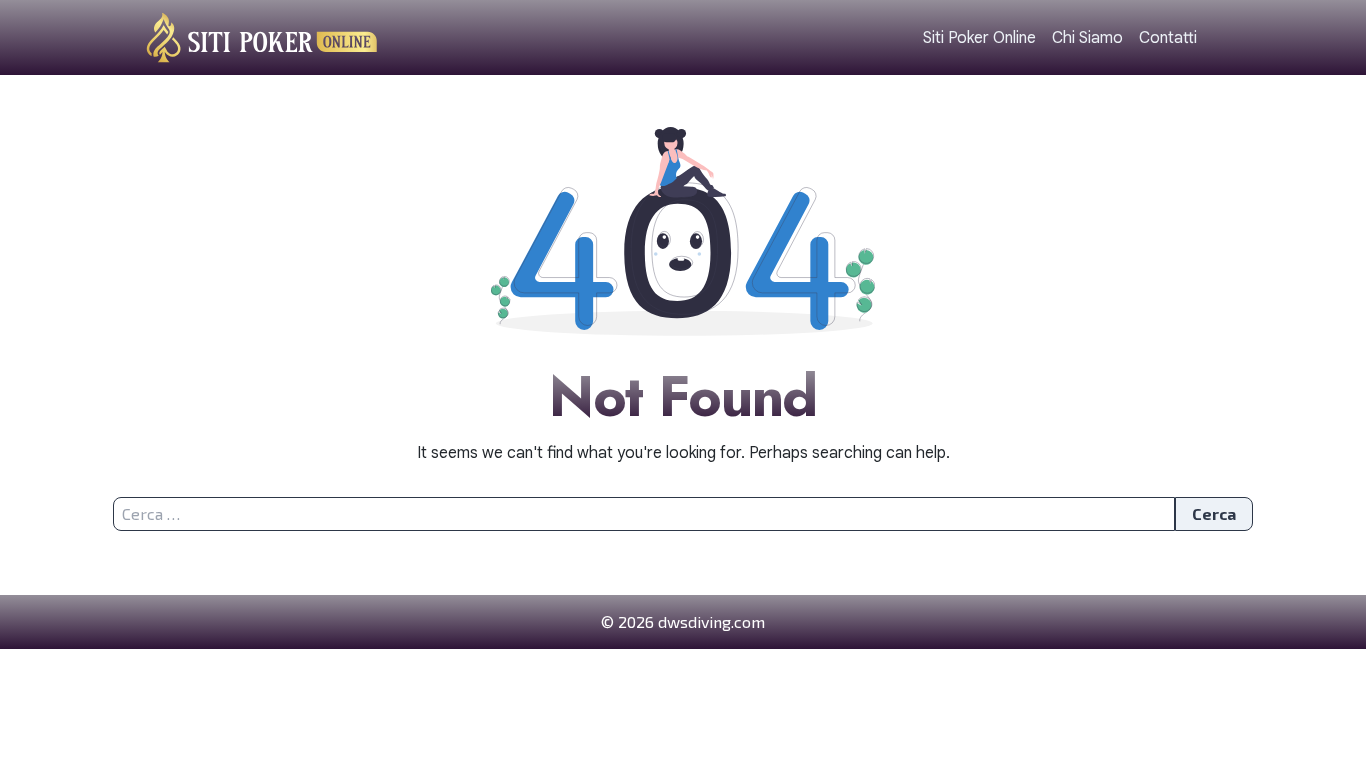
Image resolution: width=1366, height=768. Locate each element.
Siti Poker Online (979, 38)
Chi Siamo (1087, 38)
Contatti (1168, 38)
